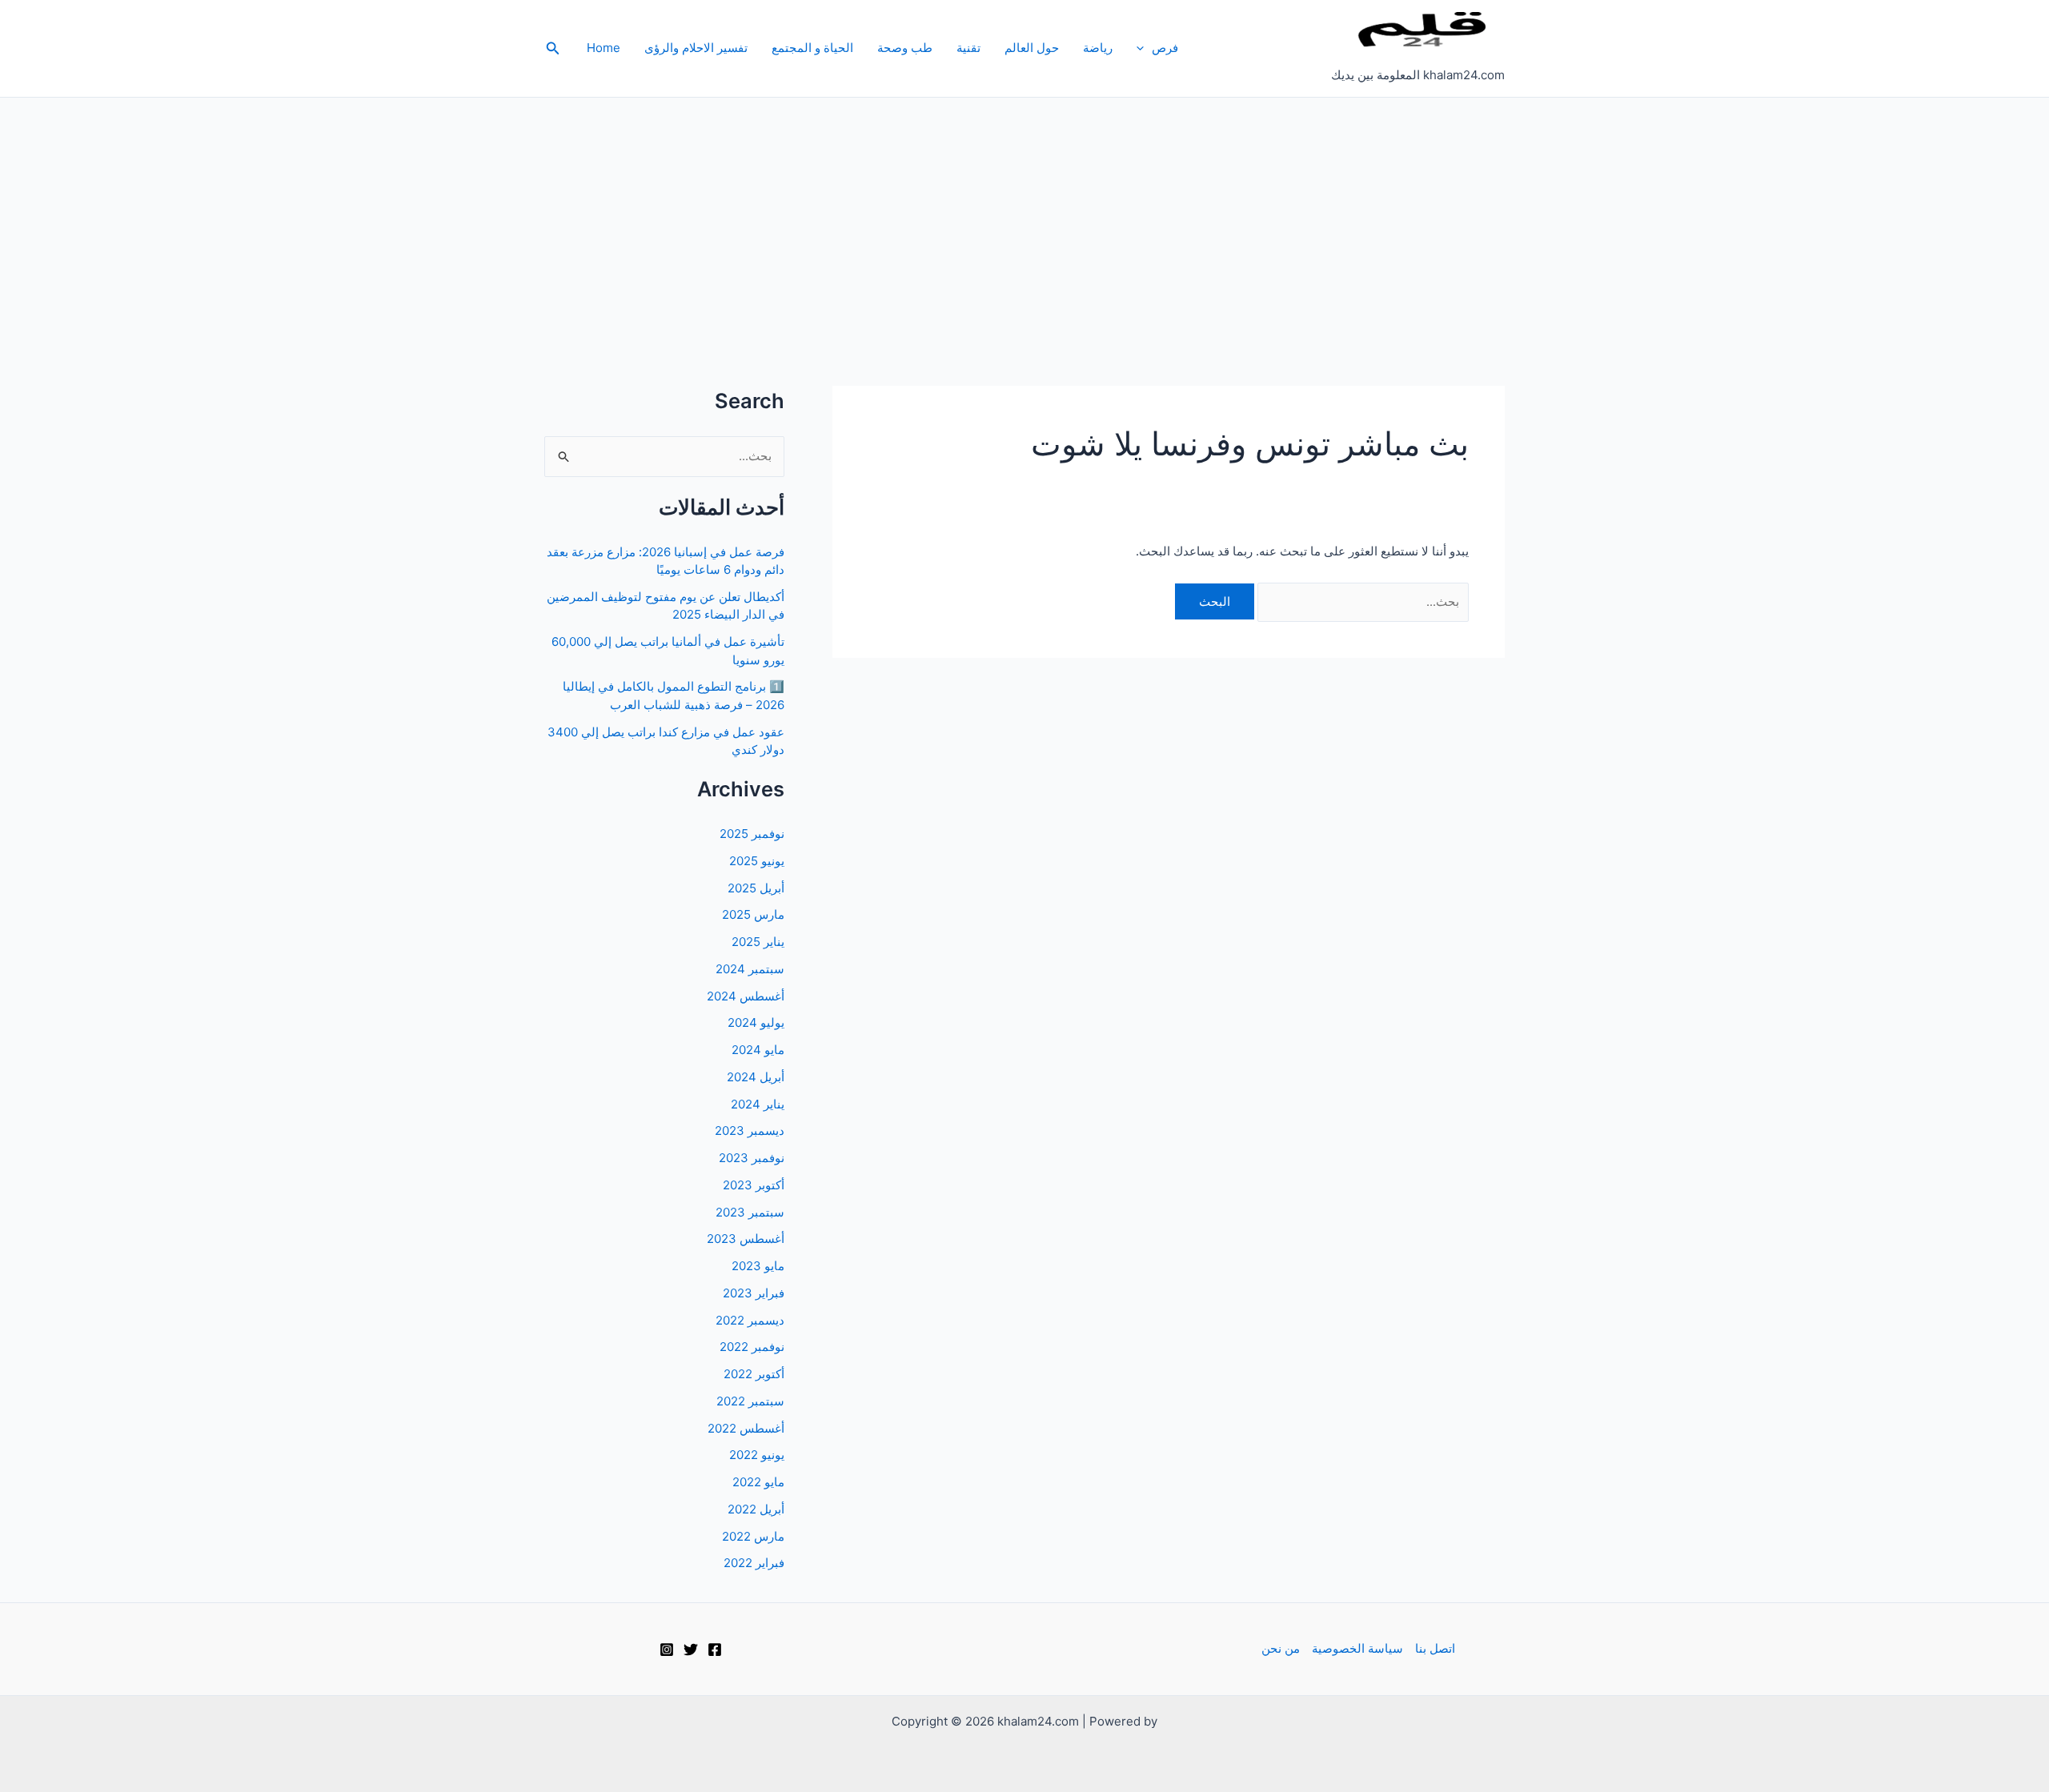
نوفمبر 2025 (752, 834)
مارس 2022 (753, 1536)
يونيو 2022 (757, 1455)
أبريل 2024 (756, 1077)
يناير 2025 (758, 942)
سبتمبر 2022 (750, 1401)
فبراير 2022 (754, 1563)
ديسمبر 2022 (750, 1320)
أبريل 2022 (756, 1509)
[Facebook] (715, 1650)
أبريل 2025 (756, 888)
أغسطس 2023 (746, 1239)
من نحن (1281, 1648)
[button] (1144, 48)
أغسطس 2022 (746, 1428)
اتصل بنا (1435, 1648)
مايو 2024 (758, 1050)
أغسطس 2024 (746, 996)
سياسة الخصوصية (1357, 1648)
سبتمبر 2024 (750, 969)
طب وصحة (905, 48)
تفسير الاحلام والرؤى (696, 48)
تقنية (968, 48)
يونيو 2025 (757, 861)
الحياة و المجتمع (812, 48)
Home (603, 48)
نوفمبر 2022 (752, 1347)
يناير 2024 (758, 1104)
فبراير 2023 (754, 1293)
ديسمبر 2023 (750, 1131)
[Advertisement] (1024, 218)
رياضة (1098, 48)
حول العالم (1032, 48)
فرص (1165, 48)
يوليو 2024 (756, 1022)
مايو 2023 (758, 1266)
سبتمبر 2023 (750, 1212)
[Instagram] (667, 1650)
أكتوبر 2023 (754, 1185)
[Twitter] (691, 1650)
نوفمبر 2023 (752, 1158)
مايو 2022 (758, 1482)
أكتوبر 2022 (754, 1374)
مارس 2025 (753, 914)
